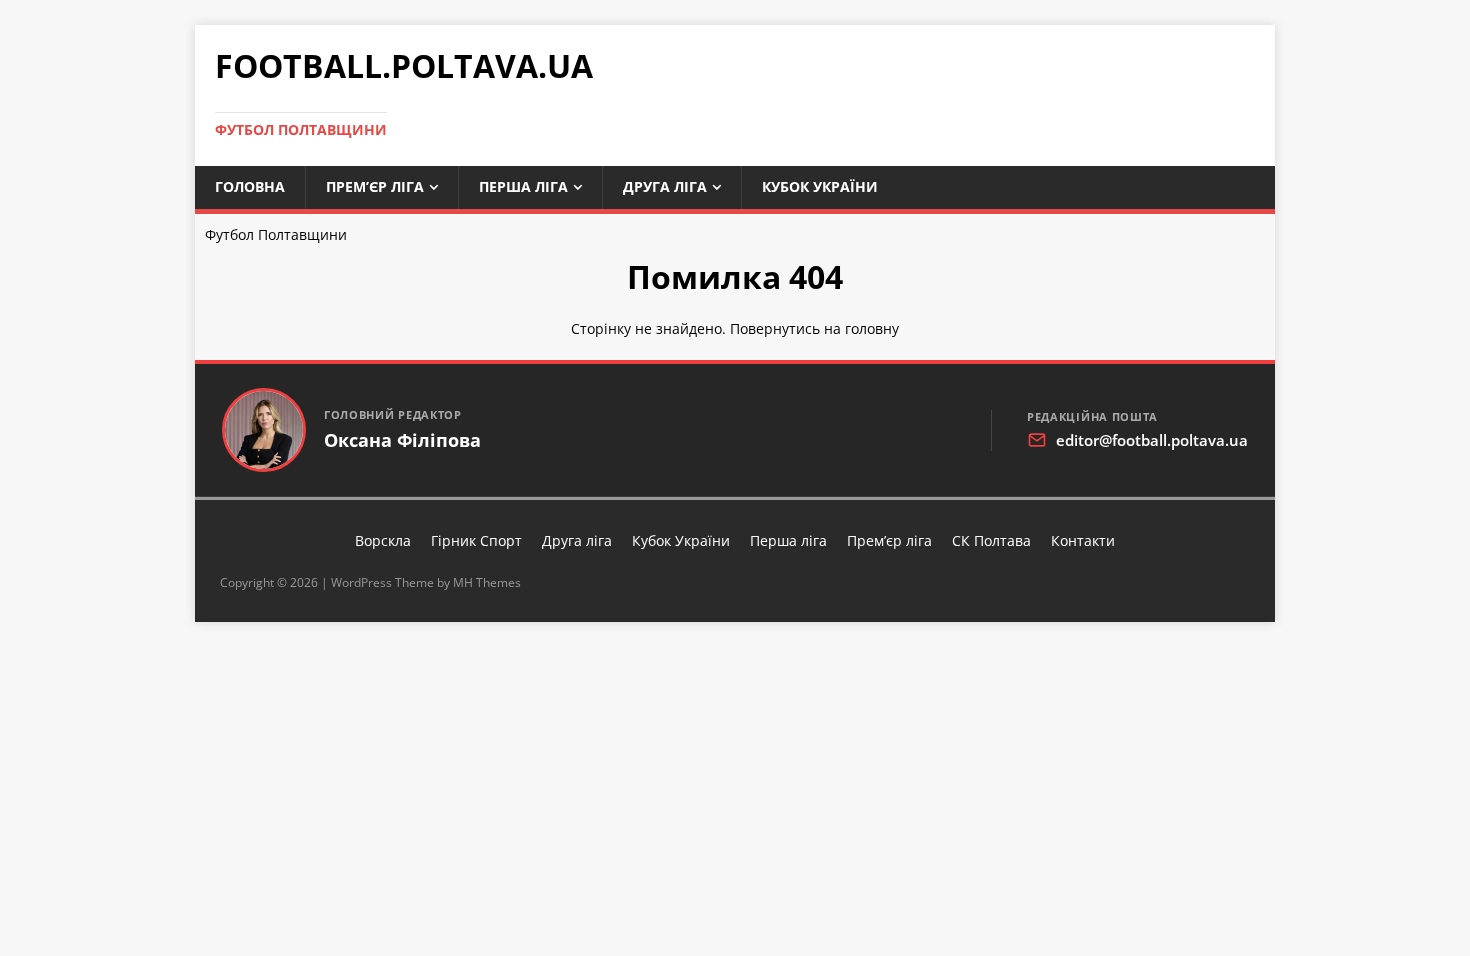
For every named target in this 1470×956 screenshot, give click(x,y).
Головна (250, 186)
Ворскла (383, 540)
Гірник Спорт (476, 540)
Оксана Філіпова (402, 440)
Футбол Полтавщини (276, 234)
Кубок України (820, 186)
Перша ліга (523, 186)
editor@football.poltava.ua (1152, 440)
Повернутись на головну (814, 328)
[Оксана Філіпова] (264, 430)
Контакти (1083, 540)
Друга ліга (665, 186)
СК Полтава (991, 540)
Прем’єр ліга (375, 186)
